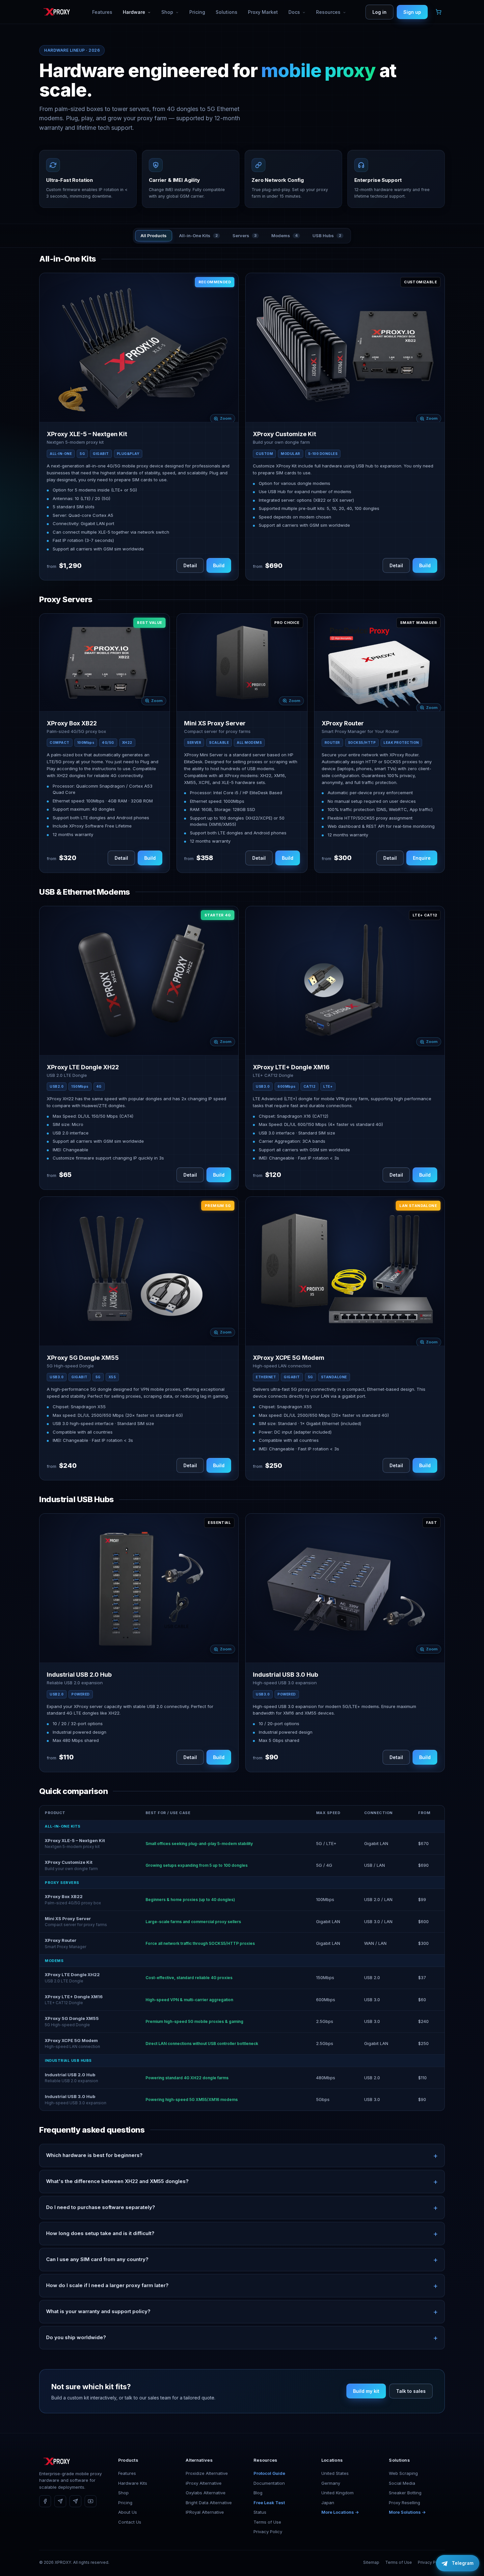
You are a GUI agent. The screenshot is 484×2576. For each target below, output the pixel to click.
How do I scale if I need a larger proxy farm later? (107, 2285)
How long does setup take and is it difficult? (100, 2233)
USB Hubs (327, 236)
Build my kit (366, 2391)
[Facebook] (45, 2501)
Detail (190, 565)
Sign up (412, 12)
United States (335, 2473)
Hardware (135, 12)
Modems (284, 236)
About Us (128, 2512)
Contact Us (130, 2522)
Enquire (422, 858)
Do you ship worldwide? (76, 2337)
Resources (329, 12)
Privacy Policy (268, 2532)
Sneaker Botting (405, 2493)
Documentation (269, 2483)
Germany (331, 2483)
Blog (258, 2493)
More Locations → (340, 2512)
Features (102, 12)
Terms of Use (267, 2522)
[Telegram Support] (75, 2501)
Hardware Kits (133, 2483)
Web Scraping (403, 2473)
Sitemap (371, 2562)
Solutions (227, 12)
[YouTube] (91, 2501)
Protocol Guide (269, 2473)
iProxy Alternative (204, 2483)
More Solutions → (407, 2512)
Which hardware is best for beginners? (94, 2155)
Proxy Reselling (404, 2503)
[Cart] (439, 12)
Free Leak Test (269, 2503)
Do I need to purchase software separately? (101, 2207)
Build (219, 565)
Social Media (402, 2483)
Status (260, 2512)
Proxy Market (263, 12)
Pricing (197, 12)
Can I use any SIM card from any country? (97, 2259)
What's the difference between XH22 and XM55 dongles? (117, 2181)
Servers (244, 236)
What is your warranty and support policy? (98, 2311)
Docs (295, 12)
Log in (379, 12)
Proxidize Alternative (207, 2473)
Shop (168, 12)
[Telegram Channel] (60, 2501)
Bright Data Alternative (209, 2503)
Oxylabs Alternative (206, 2493)
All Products (154, 236)
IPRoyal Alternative (205, 2512)
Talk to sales (411, 2391)
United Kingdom (337, 2493)
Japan (328, 2503)
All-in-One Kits (198, 236)
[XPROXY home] (56, 12)
